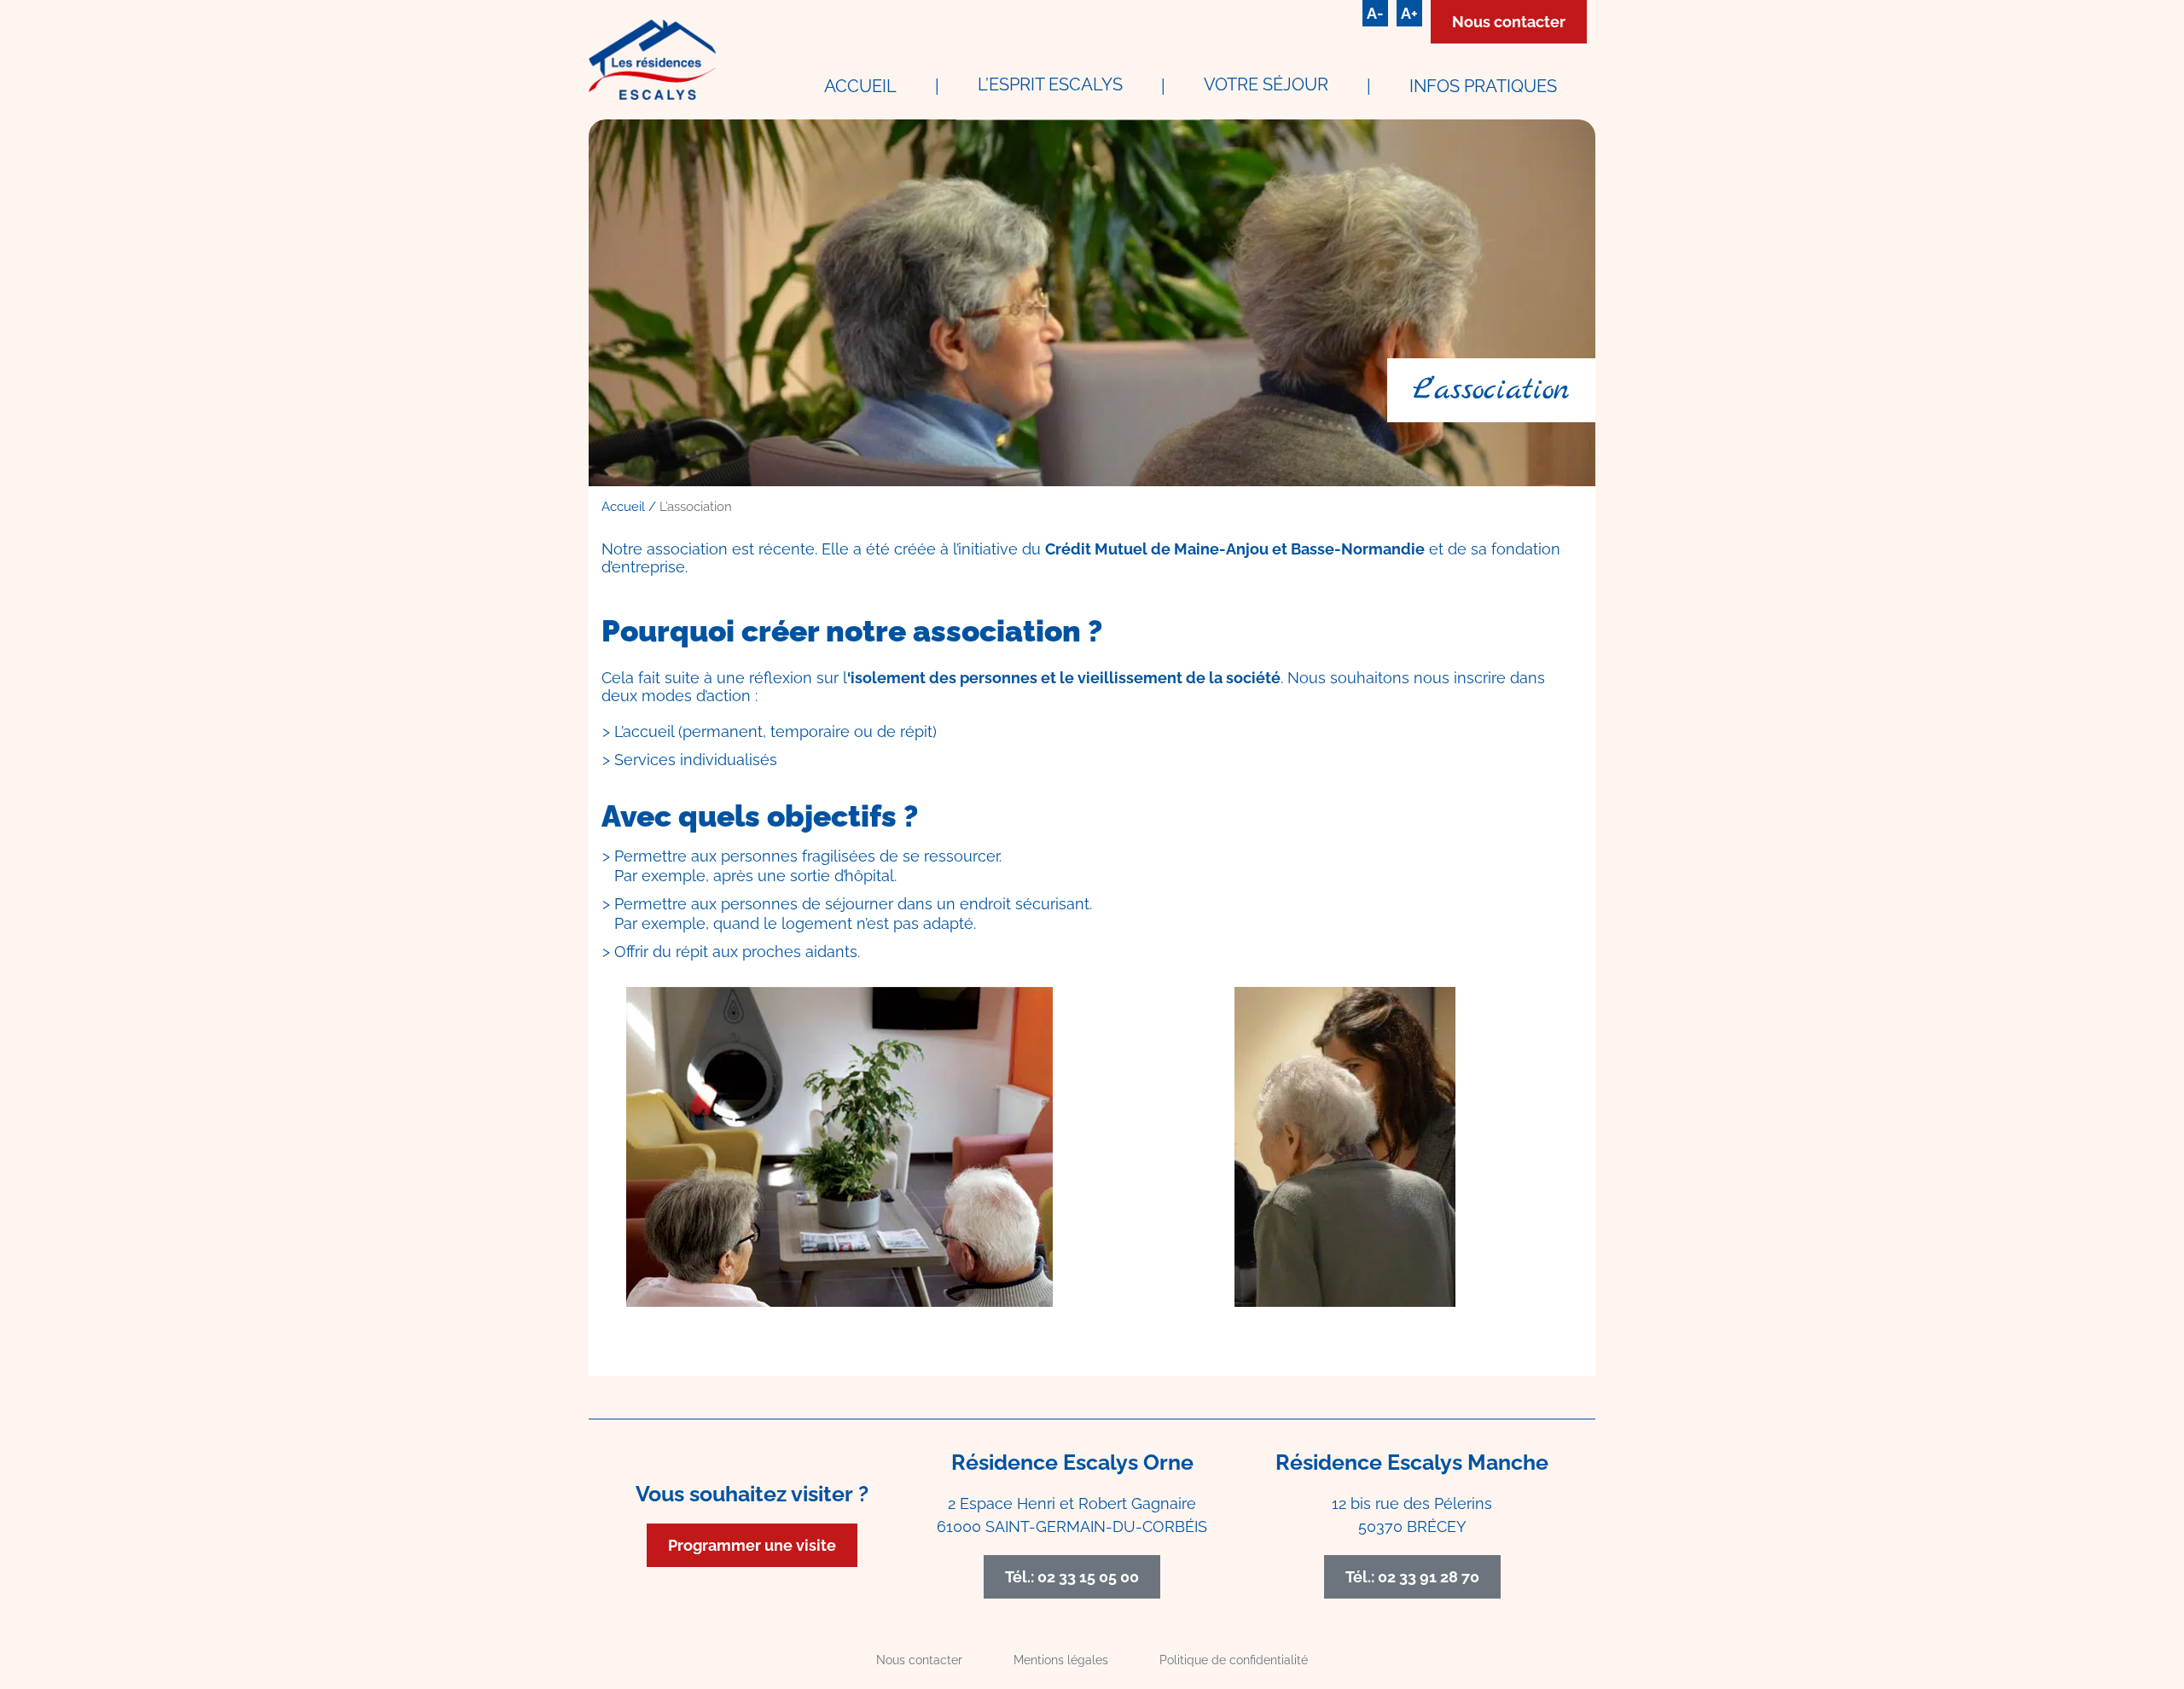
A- (1375, 13)
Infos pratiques (1483, 86)
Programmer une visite (752, 1545)
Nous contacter (1509, 22)
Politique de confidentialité (1234, 1660)
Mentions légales (1061, 1660)
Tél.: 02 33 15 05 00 (1072, 1577)
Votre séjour (1266, 84)
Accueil (860, 86)
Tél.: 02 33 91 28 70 (1412, 1577)
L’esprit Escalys (1050, 84)
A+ (1409, 13)
